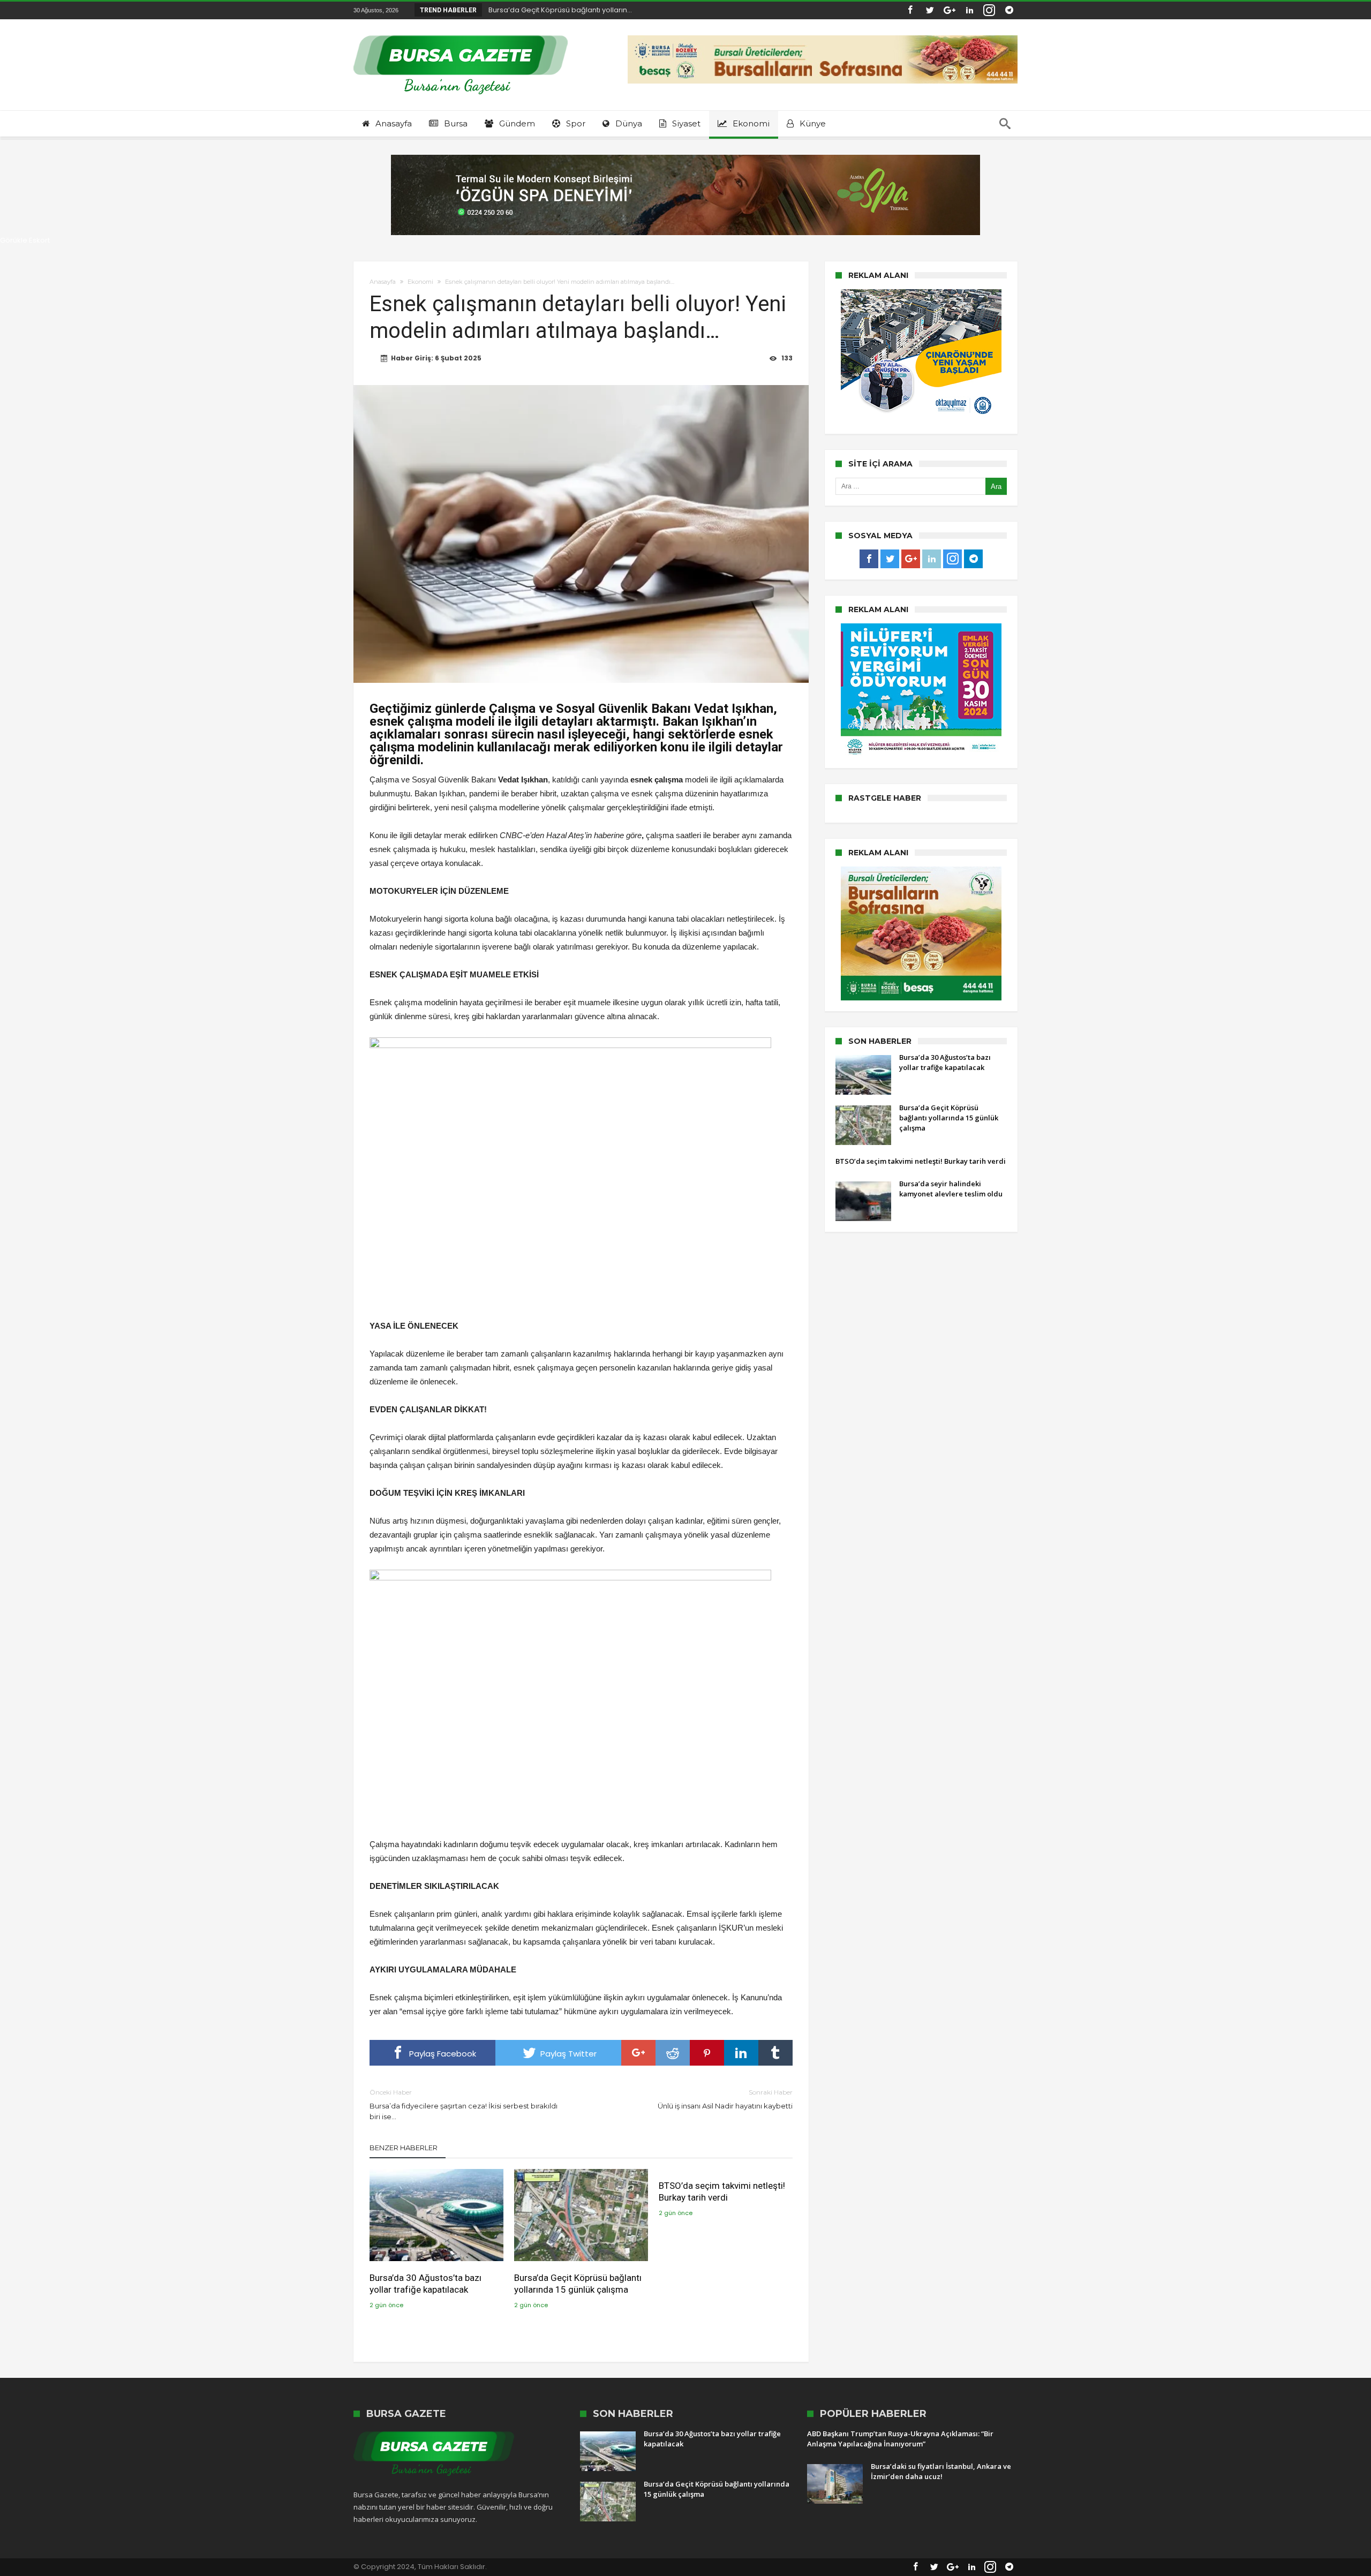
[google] (638, 2053)
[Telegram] (1009, 10)
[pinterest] (707, 2053)
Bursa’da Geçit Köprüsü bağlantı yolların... (558, 10)
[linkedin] (741, 2053)
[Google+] (950, 10)
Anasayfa (383, 282)
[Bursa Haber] (461, 35)
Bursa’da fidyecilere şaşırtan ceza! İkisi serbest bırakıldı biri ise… (464, 2104)
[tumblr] (775, 2053)
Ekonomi (420, 282)
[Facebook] (910, 10)
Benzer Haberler (404, 2148)
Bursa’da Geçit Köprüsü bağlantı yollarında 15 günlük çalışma (578, 2284)
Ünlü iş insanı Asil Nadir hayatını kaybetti (725, 2099)
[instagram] (989, 10)
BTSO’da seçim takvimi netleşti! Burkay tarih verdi (722, 2191)
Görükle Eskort (25, 240)
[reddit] (673, 2053)
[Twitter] (930, 10)
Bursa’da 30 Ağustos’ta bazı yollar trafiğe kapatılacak (425, 2284)
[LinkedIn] (969, 10)
